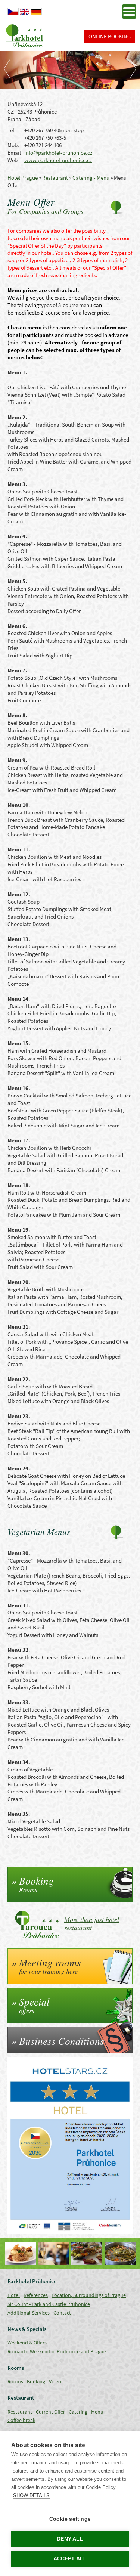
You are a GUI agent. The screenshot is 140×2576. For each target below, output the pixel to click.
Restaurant (55, 178)
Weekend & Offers (27, 2343)
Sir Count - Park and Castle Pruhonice (49, 2304)
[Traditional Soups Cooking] (120, 2253)
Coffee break (21, 2420)
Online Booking (110, 36)
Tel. (12, 130)
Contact (62, 2313)
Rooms (15, 2381)
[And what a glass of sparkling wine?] (54, 2253)
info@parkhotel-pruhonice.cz (58, 153)
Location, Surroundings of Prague (89, 2295)
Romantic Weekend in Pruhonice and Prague (57, 2351)
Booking (36, 2381)
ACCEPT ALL (70, 2559)
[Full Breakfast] (87, 2253)
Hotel (14, 2295)
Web (13, 160)
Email (14, 153)
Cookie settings (70, 2519)
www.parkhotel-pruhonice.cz (58, 160)
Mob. (13, 145)
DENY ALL (70, 2539)
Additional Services (29, 2313)
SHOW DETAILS (31, 2495)
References (36, 2295)
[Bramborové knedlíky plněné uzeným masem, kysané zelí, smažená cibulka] (20, 2253)
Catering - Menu (91, 178)
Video (55, 2381)
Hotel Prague (23, 178)
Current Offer (50, 2412)
